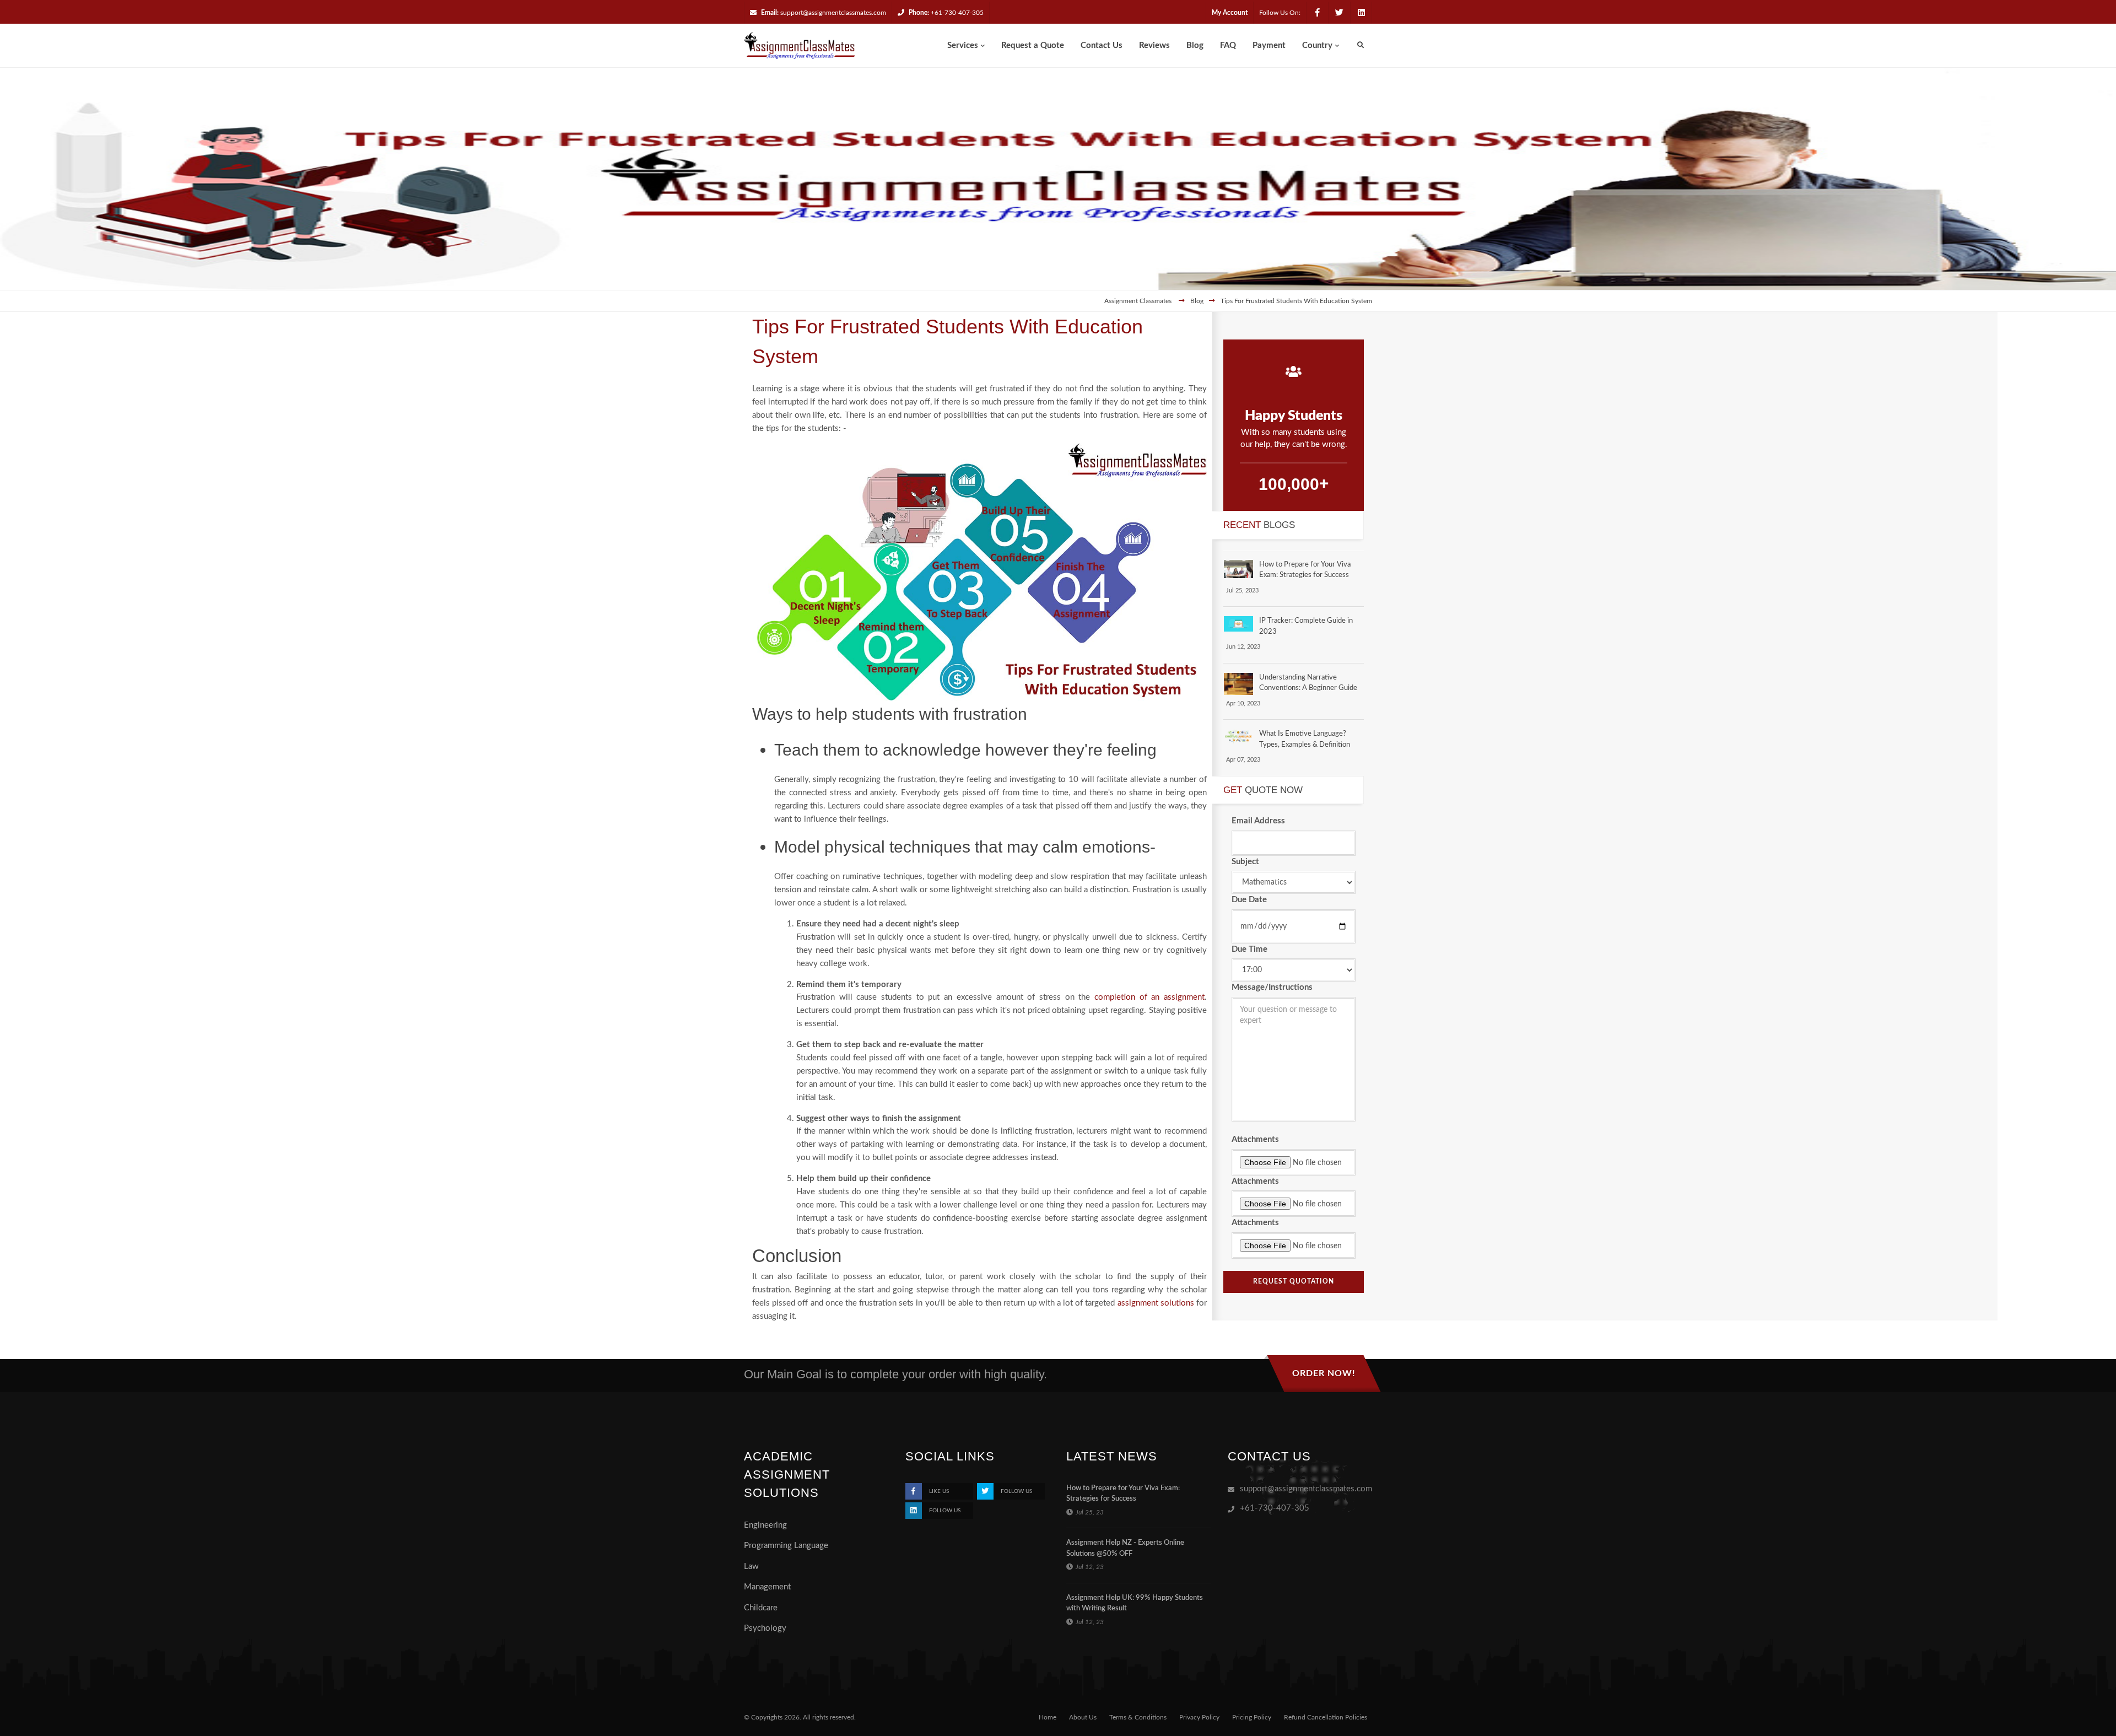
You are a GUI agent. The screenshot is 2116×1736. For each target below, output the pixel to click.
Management (767, 1587)
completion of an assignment (1149, 997)
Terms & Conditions (1138, 1717)
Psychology (765, 1628)
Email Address (1258, 821)
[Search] (1361, 45)
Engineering (765, 1525)
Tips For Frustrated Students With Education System (1296, 301)
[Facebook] (1317, 13)
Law (751, 1567)
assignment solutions (1156, 1303)
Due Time (1249, 949)
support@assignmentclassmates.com (833, 13)
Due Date (1249, 900)
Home (1048, 1717)
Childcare (761, 1608)
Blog (1197, 301)
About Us (1083, 1717)
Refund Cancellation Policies (1326, 1717)
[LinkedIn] (1361, 13)
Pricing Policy (1252, 1717)
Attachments (1255, 1139)
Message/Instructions (1272, 987)
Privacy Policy (1199, 1717)
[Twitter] (1339, 13)
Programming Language (786, 1546)
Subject (1245, 862)
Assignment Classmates (1139, 301)
